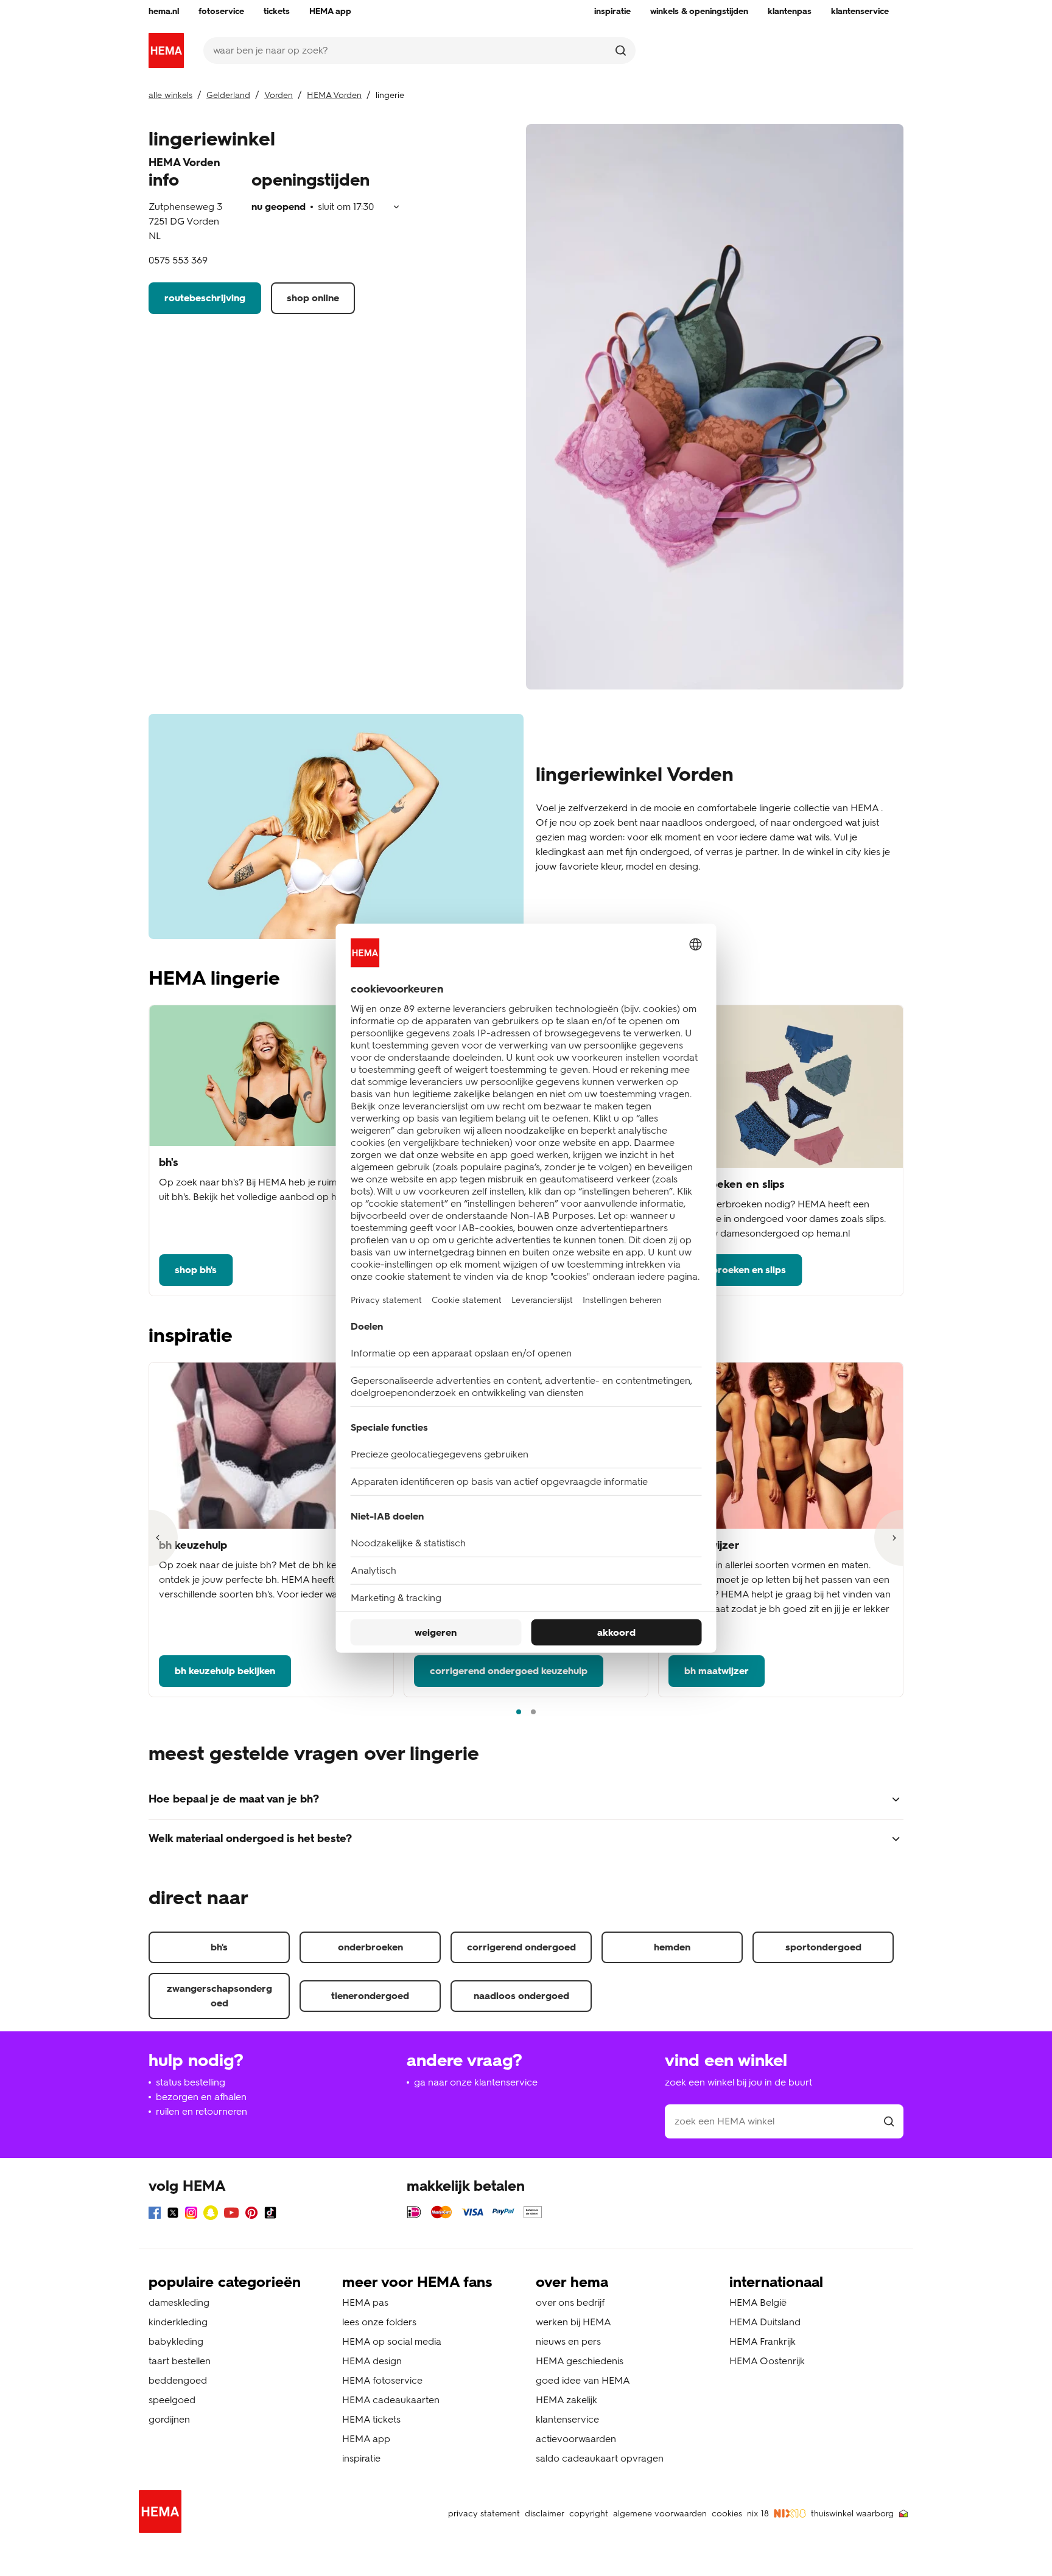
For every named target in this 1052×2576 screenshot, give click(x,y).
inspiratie (361, 2458)
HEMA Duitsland (765, 2322)
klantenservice (567, 2419)
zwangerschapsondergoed (219, 1996)
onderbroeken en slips (735, 1270)
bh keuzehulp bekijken (225, 1671)
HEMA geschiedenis (580, 2361)
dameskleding (179, 2302)
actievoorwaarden (576, 2439)
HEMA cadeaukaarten (391, 2400)
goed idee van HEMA (583, 2380)
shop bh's (196, 1270)
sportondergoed (823, 1947)
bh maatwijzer (717, 1671)
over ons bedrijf (570, 2302)
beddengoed (178, 2380)
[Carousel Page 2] (533, 1712)
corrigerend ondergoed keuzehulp (509, 1671)
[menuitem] (164, 12)
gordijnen (169, 2419)
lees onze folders (379, 2322)
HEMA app (366, 2439)
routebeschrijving (205, 298)
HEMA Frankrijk (763, 2341)
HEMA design (372, 2361)
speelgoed (172, 2400)
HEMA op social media (392, 2341)
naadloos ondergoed (521, 1996)
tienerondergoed (370, 1996)
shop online (313, 298)
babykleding (176, 2341)
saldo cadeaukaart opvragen (600, 2458)
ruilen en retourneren (202, 2111)
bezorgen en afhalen (201, 2097)
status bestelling (191, 2082)
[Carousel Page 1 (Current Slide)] (519, 1712)
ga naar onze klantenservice (476, 2082)
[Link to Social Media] (155, 2215)
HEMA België (758, 2302)
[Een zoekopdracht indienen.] (621, 51)
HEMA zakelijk (566, 2400)
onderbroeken (370, 1947)
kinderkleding (178, 2322)
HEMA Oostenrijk (767, 2361)
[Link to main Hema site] (163, 2514)
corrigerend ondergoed (521, 1947)
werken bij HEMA (573, 2322)
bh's (219, 1947)
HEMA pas (365, 2302)
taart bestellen (180, 2361)
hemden (672, 1947)
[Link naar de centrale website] (166, 51)
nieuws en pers (568, 2341)
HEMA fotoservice (382, 2380)
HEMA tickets (371, 2419)
